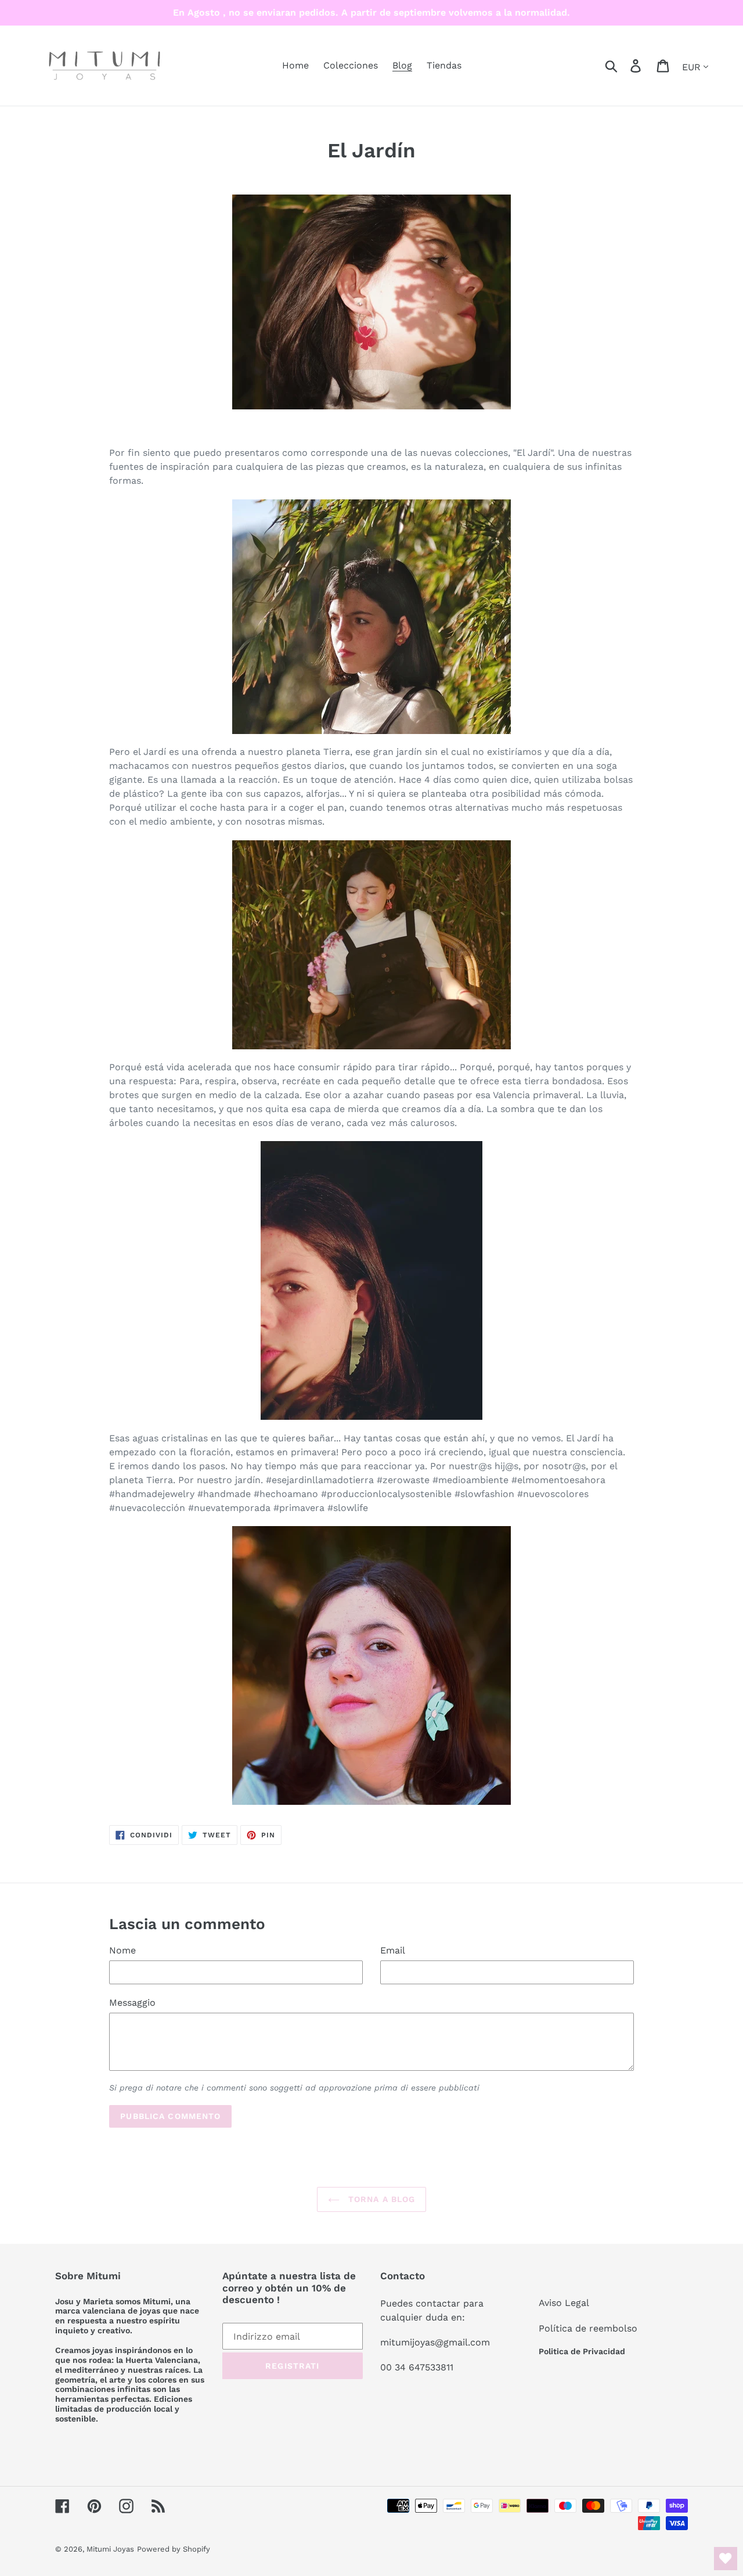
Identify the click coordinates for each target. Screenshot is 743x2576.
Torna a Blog (380, 2199)
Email (393, 1950)
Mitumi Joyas (110, 2549)
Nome (122, 1950)
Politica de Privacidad (582, 2351)
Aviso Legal (564, 2303)
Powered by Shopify (174, 2549)
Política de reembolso (588, 2328)
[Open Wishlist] (726, 2559)
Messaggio (132, 2003)
